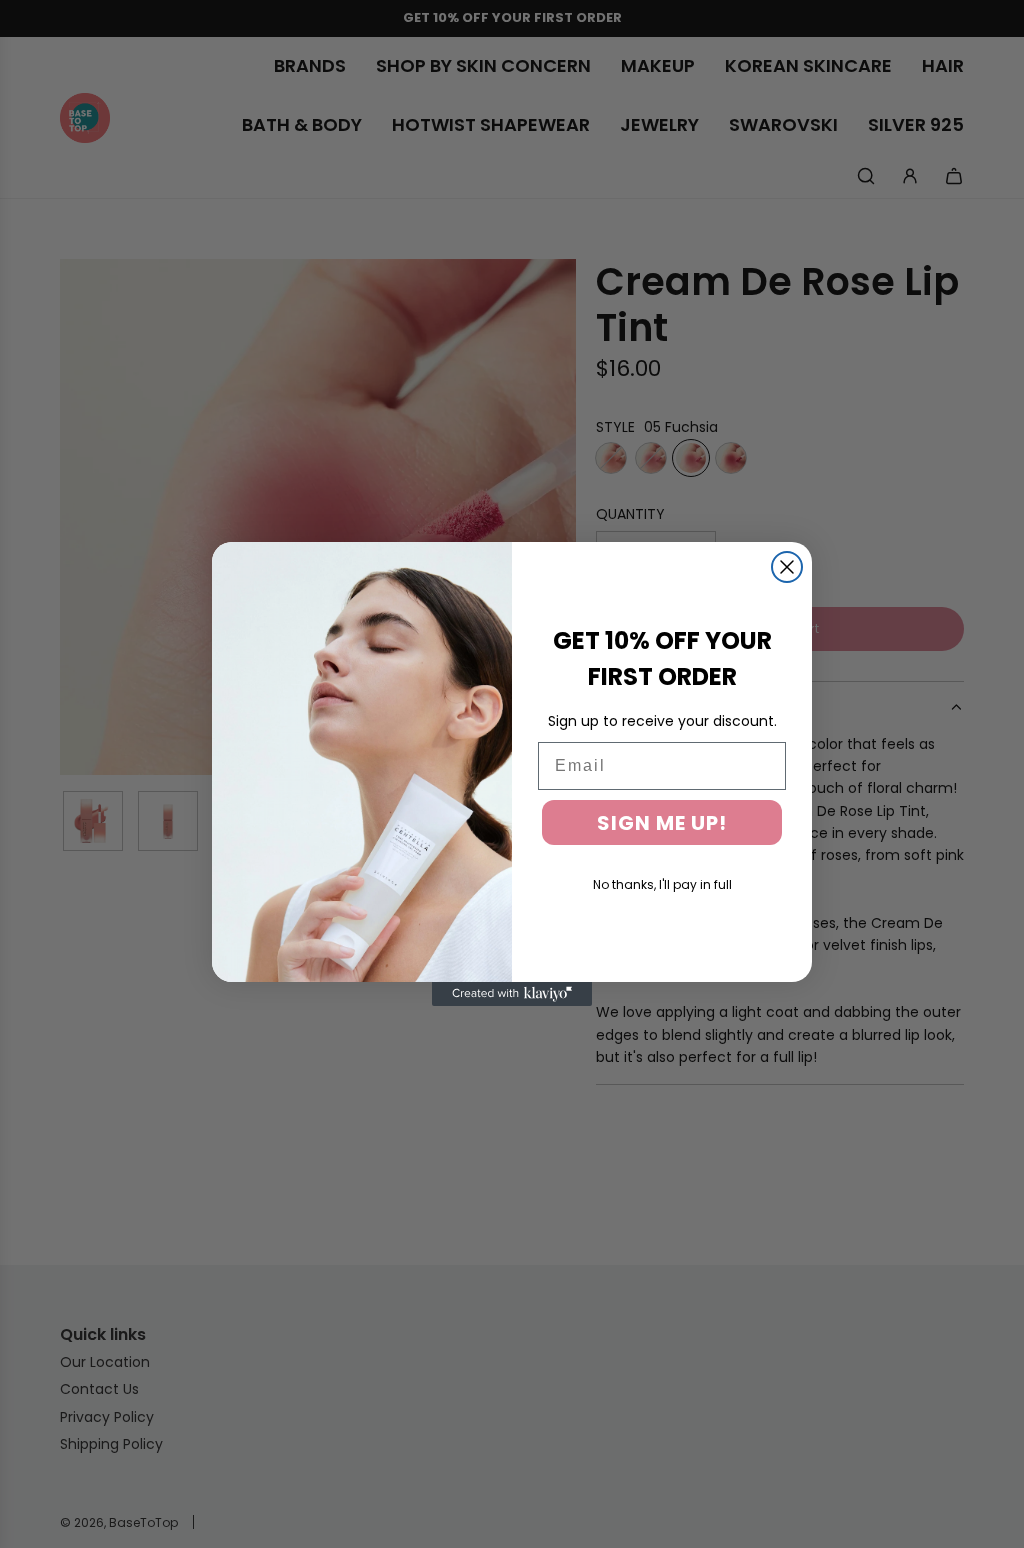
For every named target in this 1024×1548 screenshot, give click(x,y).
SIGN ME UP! (662, 823)
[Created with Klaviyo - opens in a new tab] (512, 994)
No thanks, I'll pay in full (662, 884)
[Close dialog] (787, 567)
